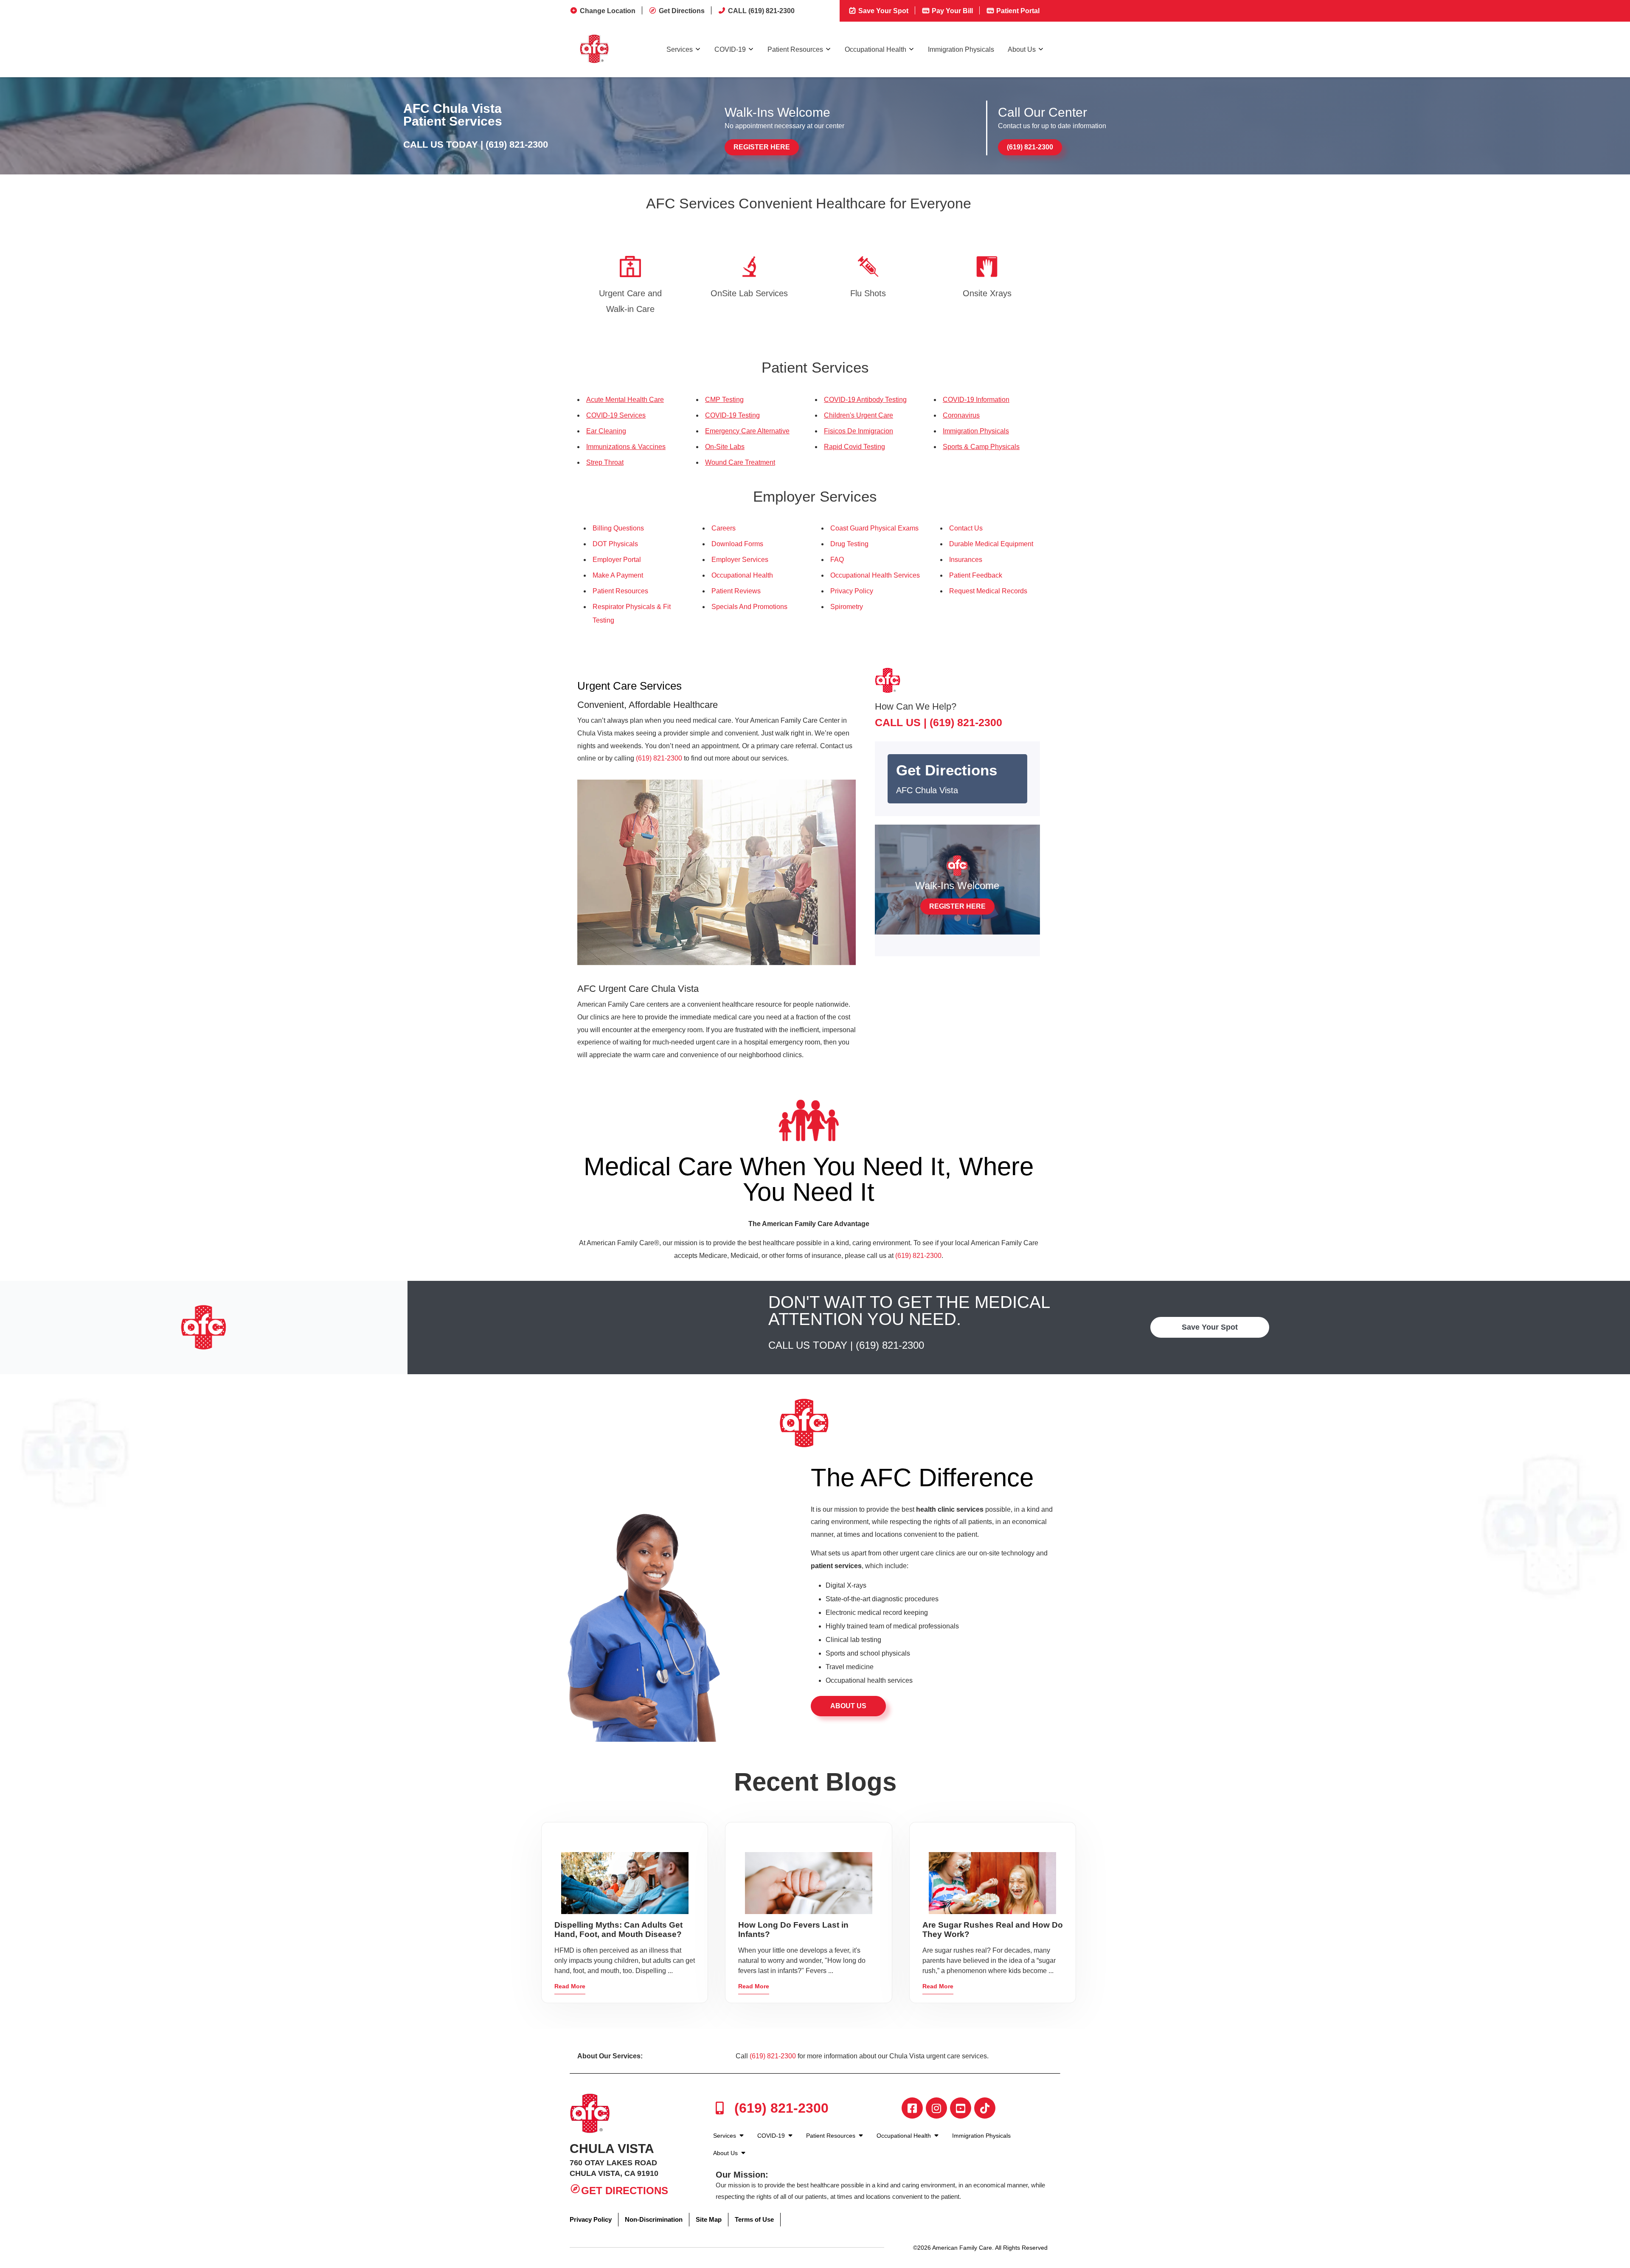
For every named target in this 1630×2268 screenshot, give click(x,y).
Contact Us (966, 528)
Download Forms (737, 544)
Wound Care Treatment (740, 462)
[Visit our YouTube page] (961, 2108)
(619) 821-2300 (517, 145)
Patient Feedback (976, 575)
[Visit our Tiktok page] (985, 2108)
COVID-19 (730, 49)
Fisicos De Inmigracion (859, 431)
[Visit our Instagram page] (936, 2108)
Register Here (762, 147)
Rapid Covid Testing (854, 447)
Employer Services (740, 560)
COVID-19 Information (976, 400)
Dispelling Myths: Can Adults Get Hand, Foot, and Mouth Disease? (618, 1930)
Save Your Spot (882, 11)
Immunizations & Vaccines (626, 447)
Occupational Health (875, 49)
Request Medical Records (988, 591)
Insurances (966, 560)
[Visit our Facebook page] (912, 2108)
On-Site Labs (725, 447)
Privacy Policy (852, 591)
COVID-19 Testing (732, 415)
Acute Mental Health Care (625, 400)
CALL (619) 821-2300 (761, 11)
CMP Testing (724, 400)
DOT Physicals (615, 544)
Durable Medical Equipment (991, 544)
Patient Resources (795, 49)
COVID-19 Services (616, 415)
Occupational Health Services (875, 575)
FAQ (837, 560)
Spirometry (847, 607)
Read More (570, 1986)
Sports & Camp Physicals (981, 447)
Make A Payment (618, 575)
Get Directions (682, 11)
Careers (724, 528)
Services (680, 49)
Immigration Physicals (961, 49)
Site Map (709, 2219)
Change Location (608, 11)
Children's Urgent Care (859, 415)
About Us (1022, 49)
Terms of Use (754, 2219)
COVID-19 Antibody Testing (865, 400)
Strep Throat (605, 462)
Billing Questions (618, 528)
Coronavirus (961, 415)
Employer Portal (617, 560)
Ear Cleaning (606, 431)
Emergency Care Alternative (747, 431)
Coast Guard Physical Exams (874, 528)
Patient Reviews (736, 591)
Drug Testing (849, 544)
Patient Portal (1017, 11)
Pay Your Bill (951, 11)
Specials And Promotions (749, 607)
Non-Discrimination (654, 2219)
